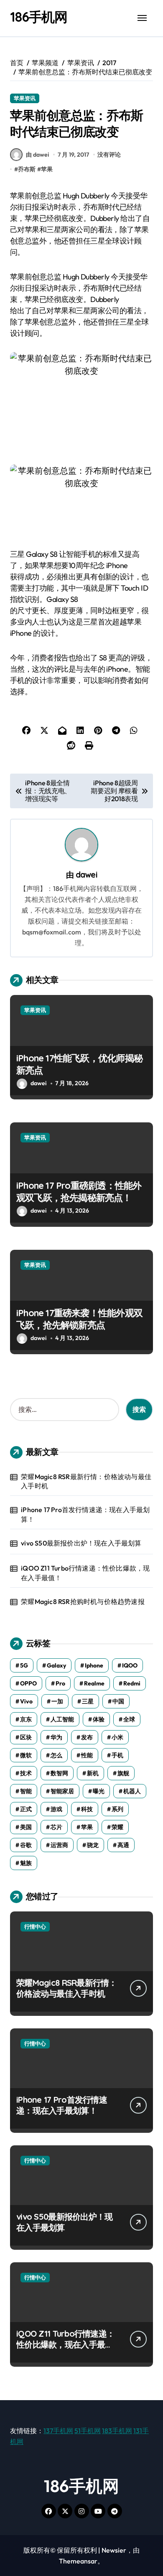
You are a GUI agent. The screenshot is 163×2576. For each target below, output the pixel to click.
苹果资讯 (25, 98)
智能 (26, 1791)
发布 (87, 1737)
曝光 (99, 1791)
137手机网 (58, 2431)
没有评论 (109, 155)
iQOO (130, 1665)
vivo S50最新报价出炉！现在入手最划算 (81, 1543)
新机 (93, 1773)
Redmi (132, 1683)
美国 (26, 1827)
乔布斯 (27, 169)
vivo (26, 1701)
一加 (57, 1701)
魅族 (26, 1863)
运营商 (59, 1845)
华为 (56, 1737)
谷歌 (26, 1845)
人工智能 (62, 1719)
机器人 (132, 1791)
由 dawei (37, 155)
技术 (26, 1773)
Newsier (114, 2550)
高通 (123, 1845)
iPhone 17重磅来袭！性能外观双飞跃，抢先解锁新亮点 (79, 1319)
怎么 (56, 1755)
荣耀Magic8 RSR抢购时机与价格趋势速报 (83, 1601)
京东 (26, 1719)
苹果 (47, 169)
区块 (26, 1737)
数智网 (59, 1773)
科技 (87, 1809)
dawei (87, 875)
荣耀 (117, 1827)
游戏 (56, 1809)
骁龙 (93, 1845)
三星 (88, 1701)
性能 (87, 1755)
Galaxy (56, 1665)
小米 (117, 1737)
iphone (94, 1665)
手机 (117, 1755)
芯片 (56, 1827)
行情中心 (35, 1926)
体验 (99, 1719)
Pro (60, 1683)
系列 (117, 1809)
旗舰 (123, 1773)
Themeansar (78, 2561)
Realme (94, 1683)
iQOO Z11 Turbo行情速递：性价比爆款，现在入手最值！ (85, 1573)
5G (24, 1665)
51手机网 (88, 2431)
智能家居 (62, 1791)
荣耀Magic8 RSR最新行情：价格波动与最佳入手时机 (86, 1481)
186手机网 (39, 17)
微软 (26, 1755)
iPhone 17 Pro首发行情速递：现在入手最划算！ (85, 1514)
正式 (26, 1809)
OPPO (28, 1683)
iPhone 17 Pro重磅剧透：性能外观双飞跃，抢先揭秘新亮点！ (79, 1192)
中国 (118, 1701)
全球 (129, 1719)
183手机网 (117, 2431)
